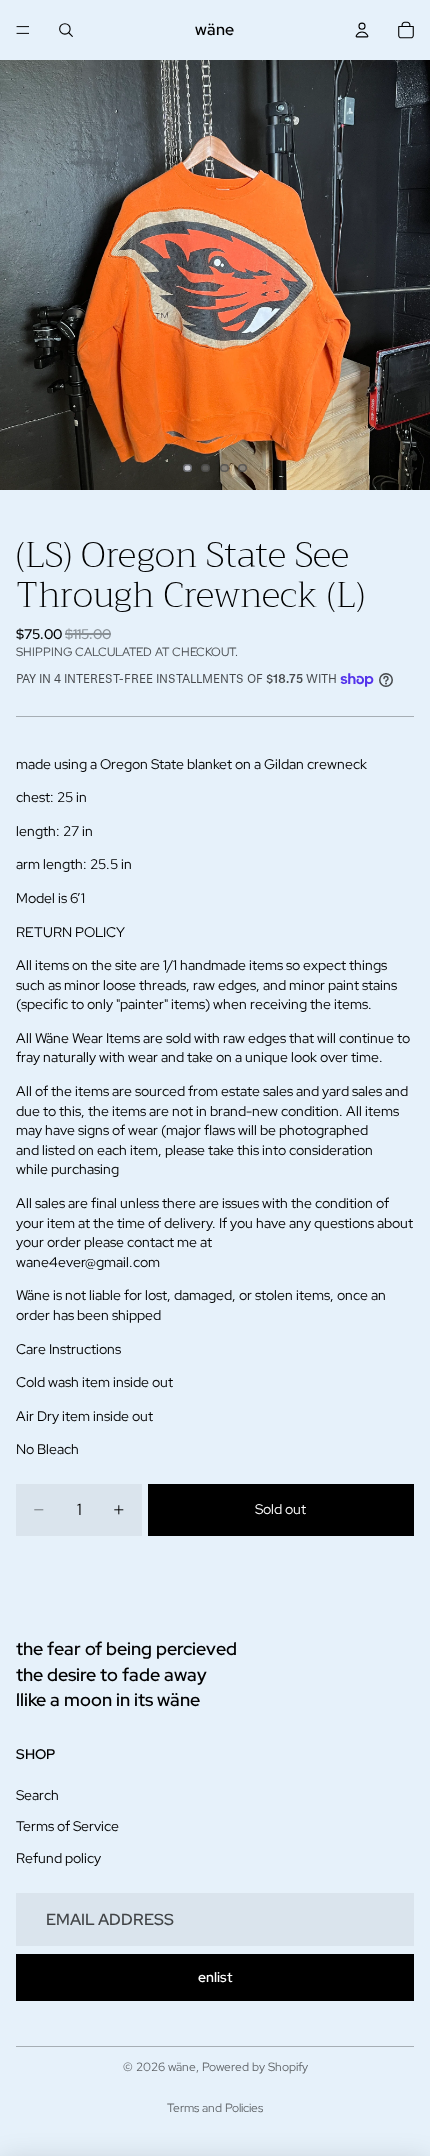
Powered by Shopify (255, 2067)
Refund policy (58, 1858)
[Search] (66, 30)
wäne (182, 2067)
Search (37, 1795)
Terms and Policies (215, 2108)
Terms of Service (67, 1826)
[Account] (362, 30)
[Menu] (23, 30)
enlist (215, 1977)
